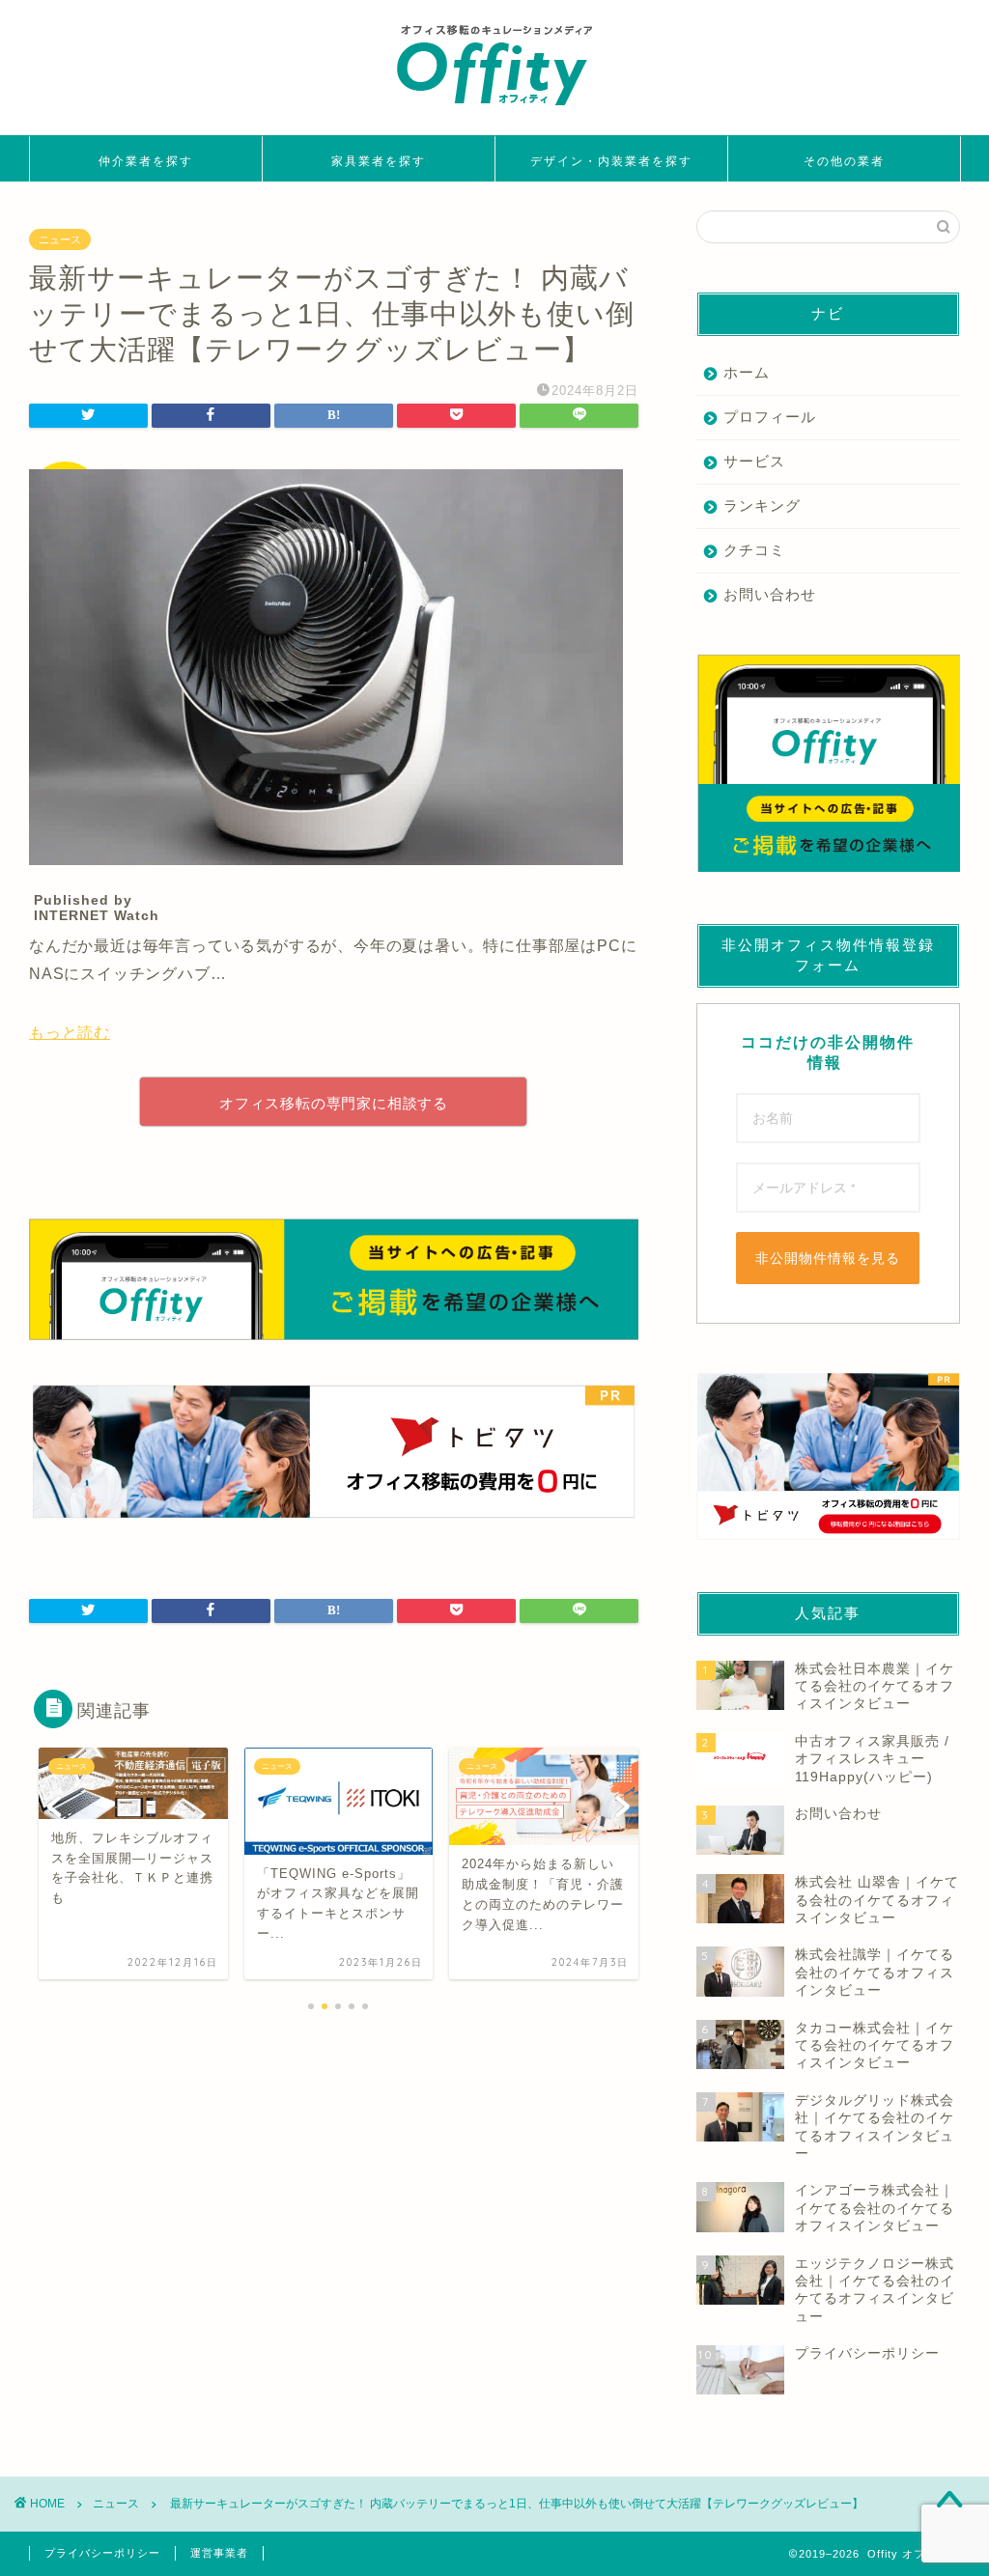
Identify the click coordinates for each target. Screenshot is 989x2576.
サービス (754, 461)
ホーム (747, 372)
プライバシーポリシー (102, 2553)
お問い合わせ (770, 594)
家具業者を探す (379, 161)
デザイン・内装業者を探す (611, 161)
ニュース (60, 239)
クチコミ (754, 550)
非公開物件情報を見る (828, 1258)
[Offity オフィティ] (494, 112)
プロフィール (770, 417)
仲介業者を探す (146, 161)
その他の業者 (844, 161)
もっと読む (70, 1033)
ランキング (762, 505)
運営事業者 (219, 2553)
